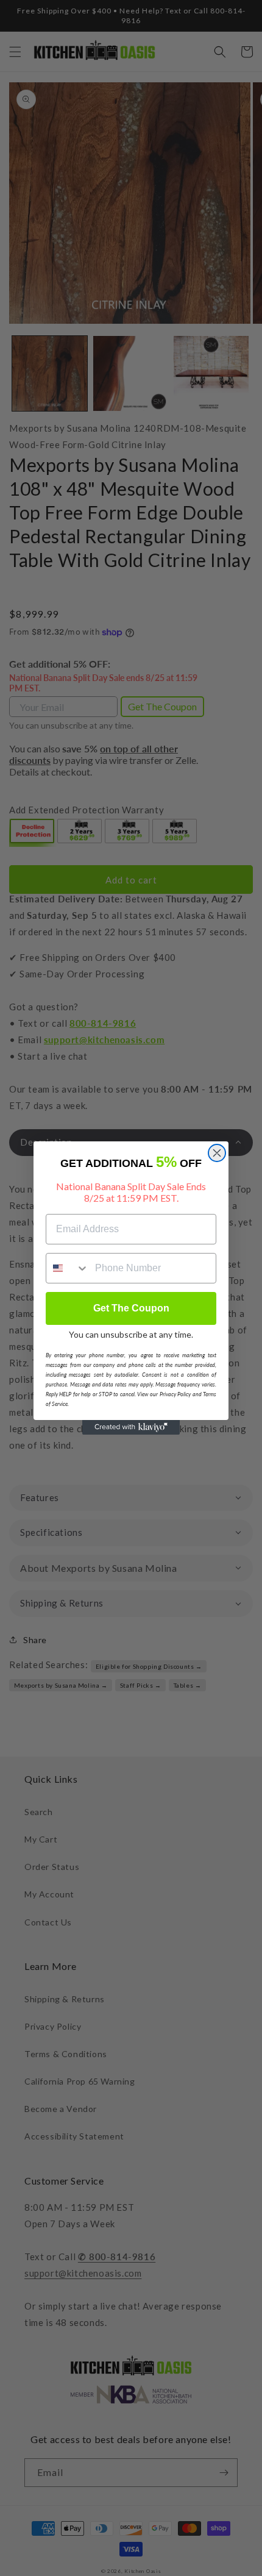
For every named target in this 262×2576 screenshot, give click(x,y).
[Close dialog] (217, 1153)
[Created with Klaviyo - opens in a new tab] (131, 1427)
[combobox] (68, 1268)
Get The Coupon (131, 1308)
